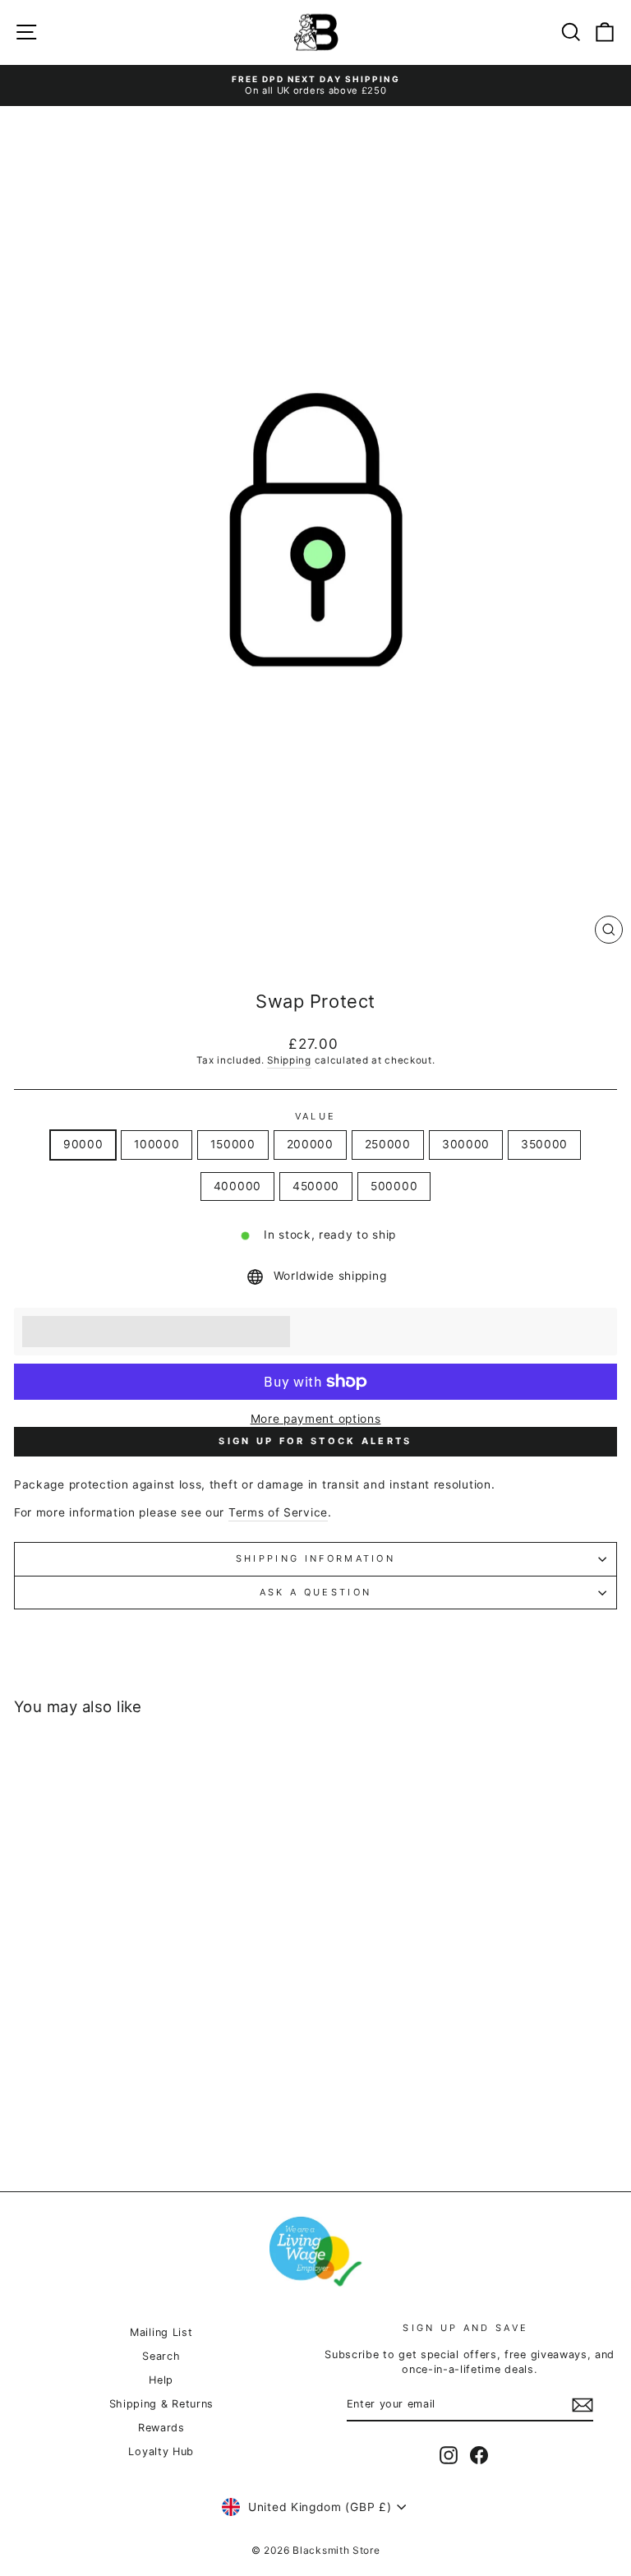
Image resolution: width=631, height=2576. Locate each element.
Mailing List (161, 2332)
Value (316, 1116)
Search (161, 2356)
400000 (237, 1186)
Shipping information (315, 1558)
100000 (157, 1144)
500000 (394, 1186)
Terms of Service (278, 1512)
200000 (310, 1144)
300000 (466, 1144)
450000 (316, 1186)
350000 (544, 1144)
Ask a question (315, 1592)
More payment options (316, 1419)
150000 (233, 1144)
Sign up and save (465, 2328)
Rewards (161, 2428)
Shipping (289, 1060)
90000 (83, 1144)
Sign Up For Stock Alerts (315, 1441)
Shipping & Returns (161, 2404)
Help (161, 2380)
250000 (388, 1144)
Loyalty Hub (161, 2451)
